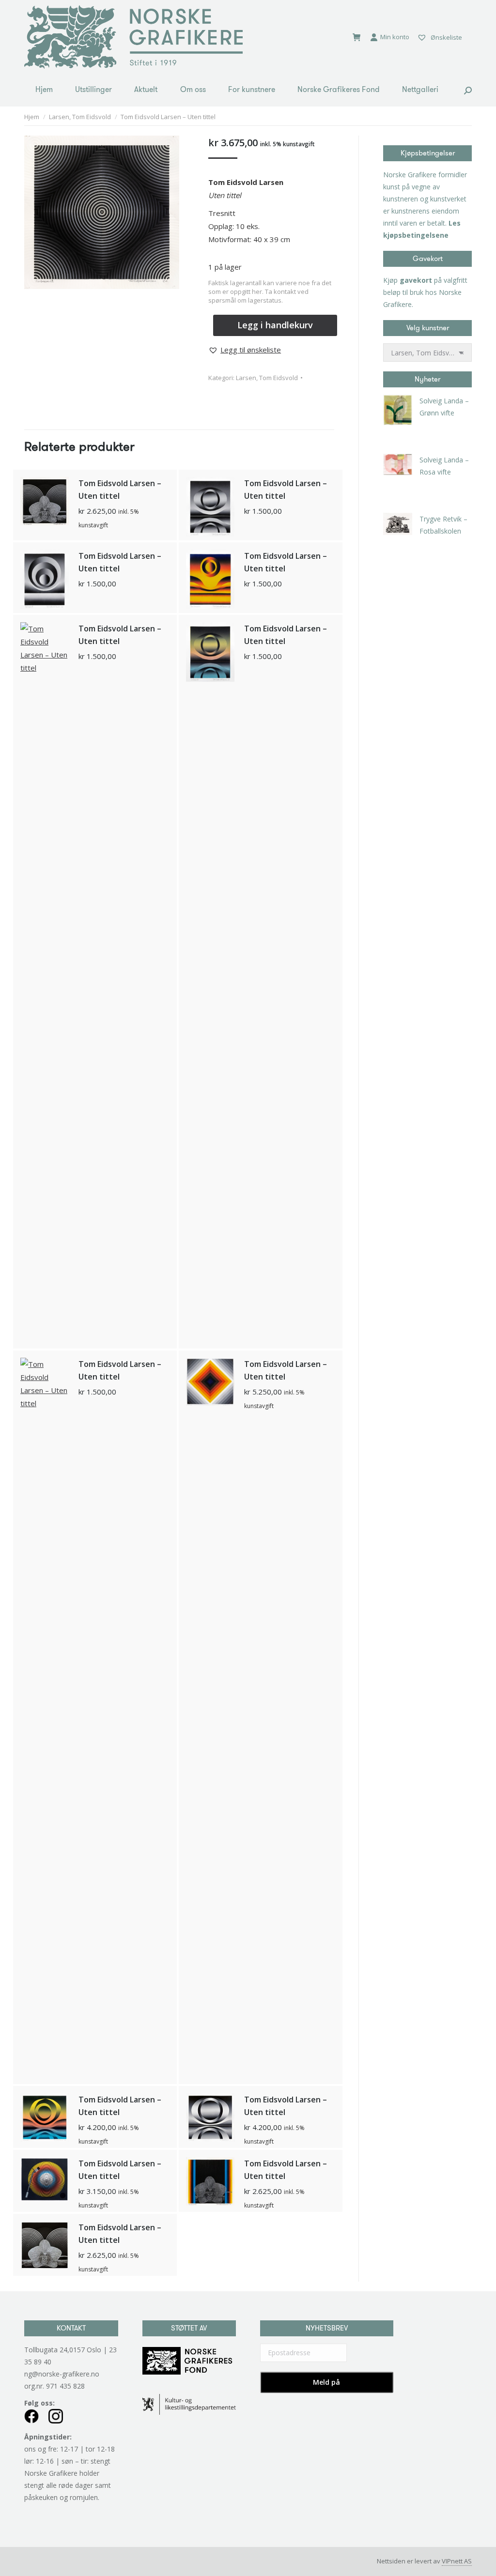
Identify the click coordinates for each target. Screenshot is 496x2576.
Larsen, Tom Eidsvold (267, 378)
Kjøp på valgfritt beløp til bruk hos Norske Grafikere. (425, 292)
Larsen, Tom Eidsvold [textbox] (427, 353)
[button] (245, 350)
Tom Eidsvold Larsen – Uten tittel (120, 490)
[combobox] (427, 353)
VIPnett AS (457, 2561)
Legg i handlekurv (275, 325)
